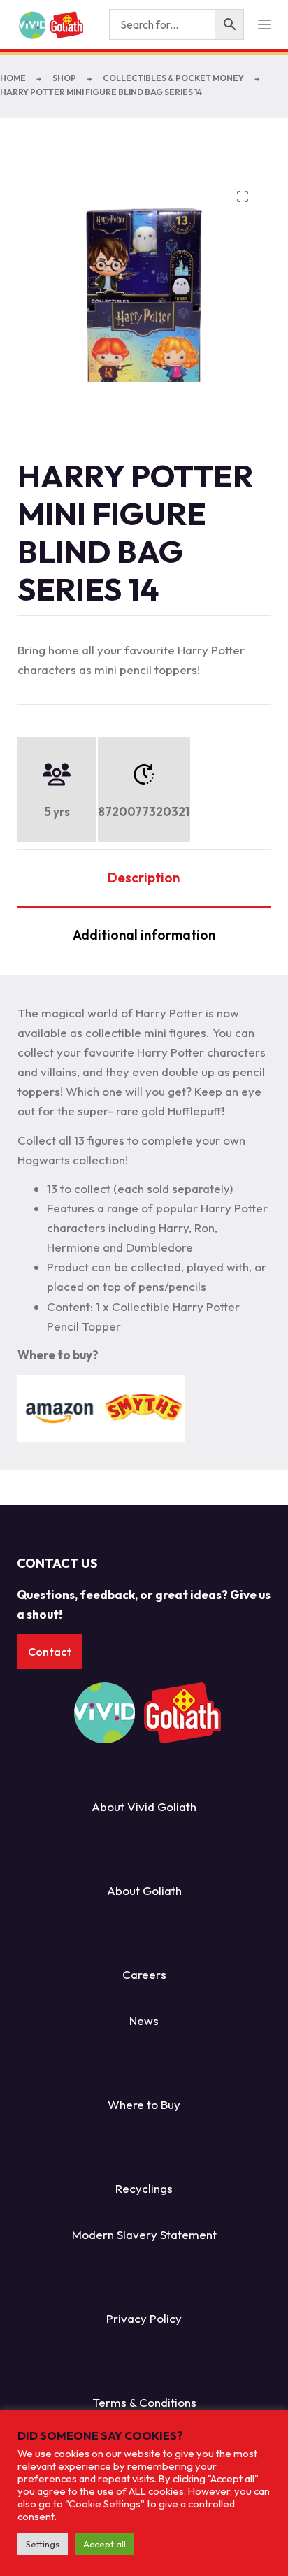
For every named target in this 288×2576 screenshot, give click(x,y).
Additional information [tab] (144, 935)
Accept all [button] (105, 2544)
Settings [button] (43, 2544)
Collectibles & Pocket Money (173, 78)
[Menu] (264, 24)
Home (13, 78)
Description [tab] (144, 878)
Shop (64, 78)
